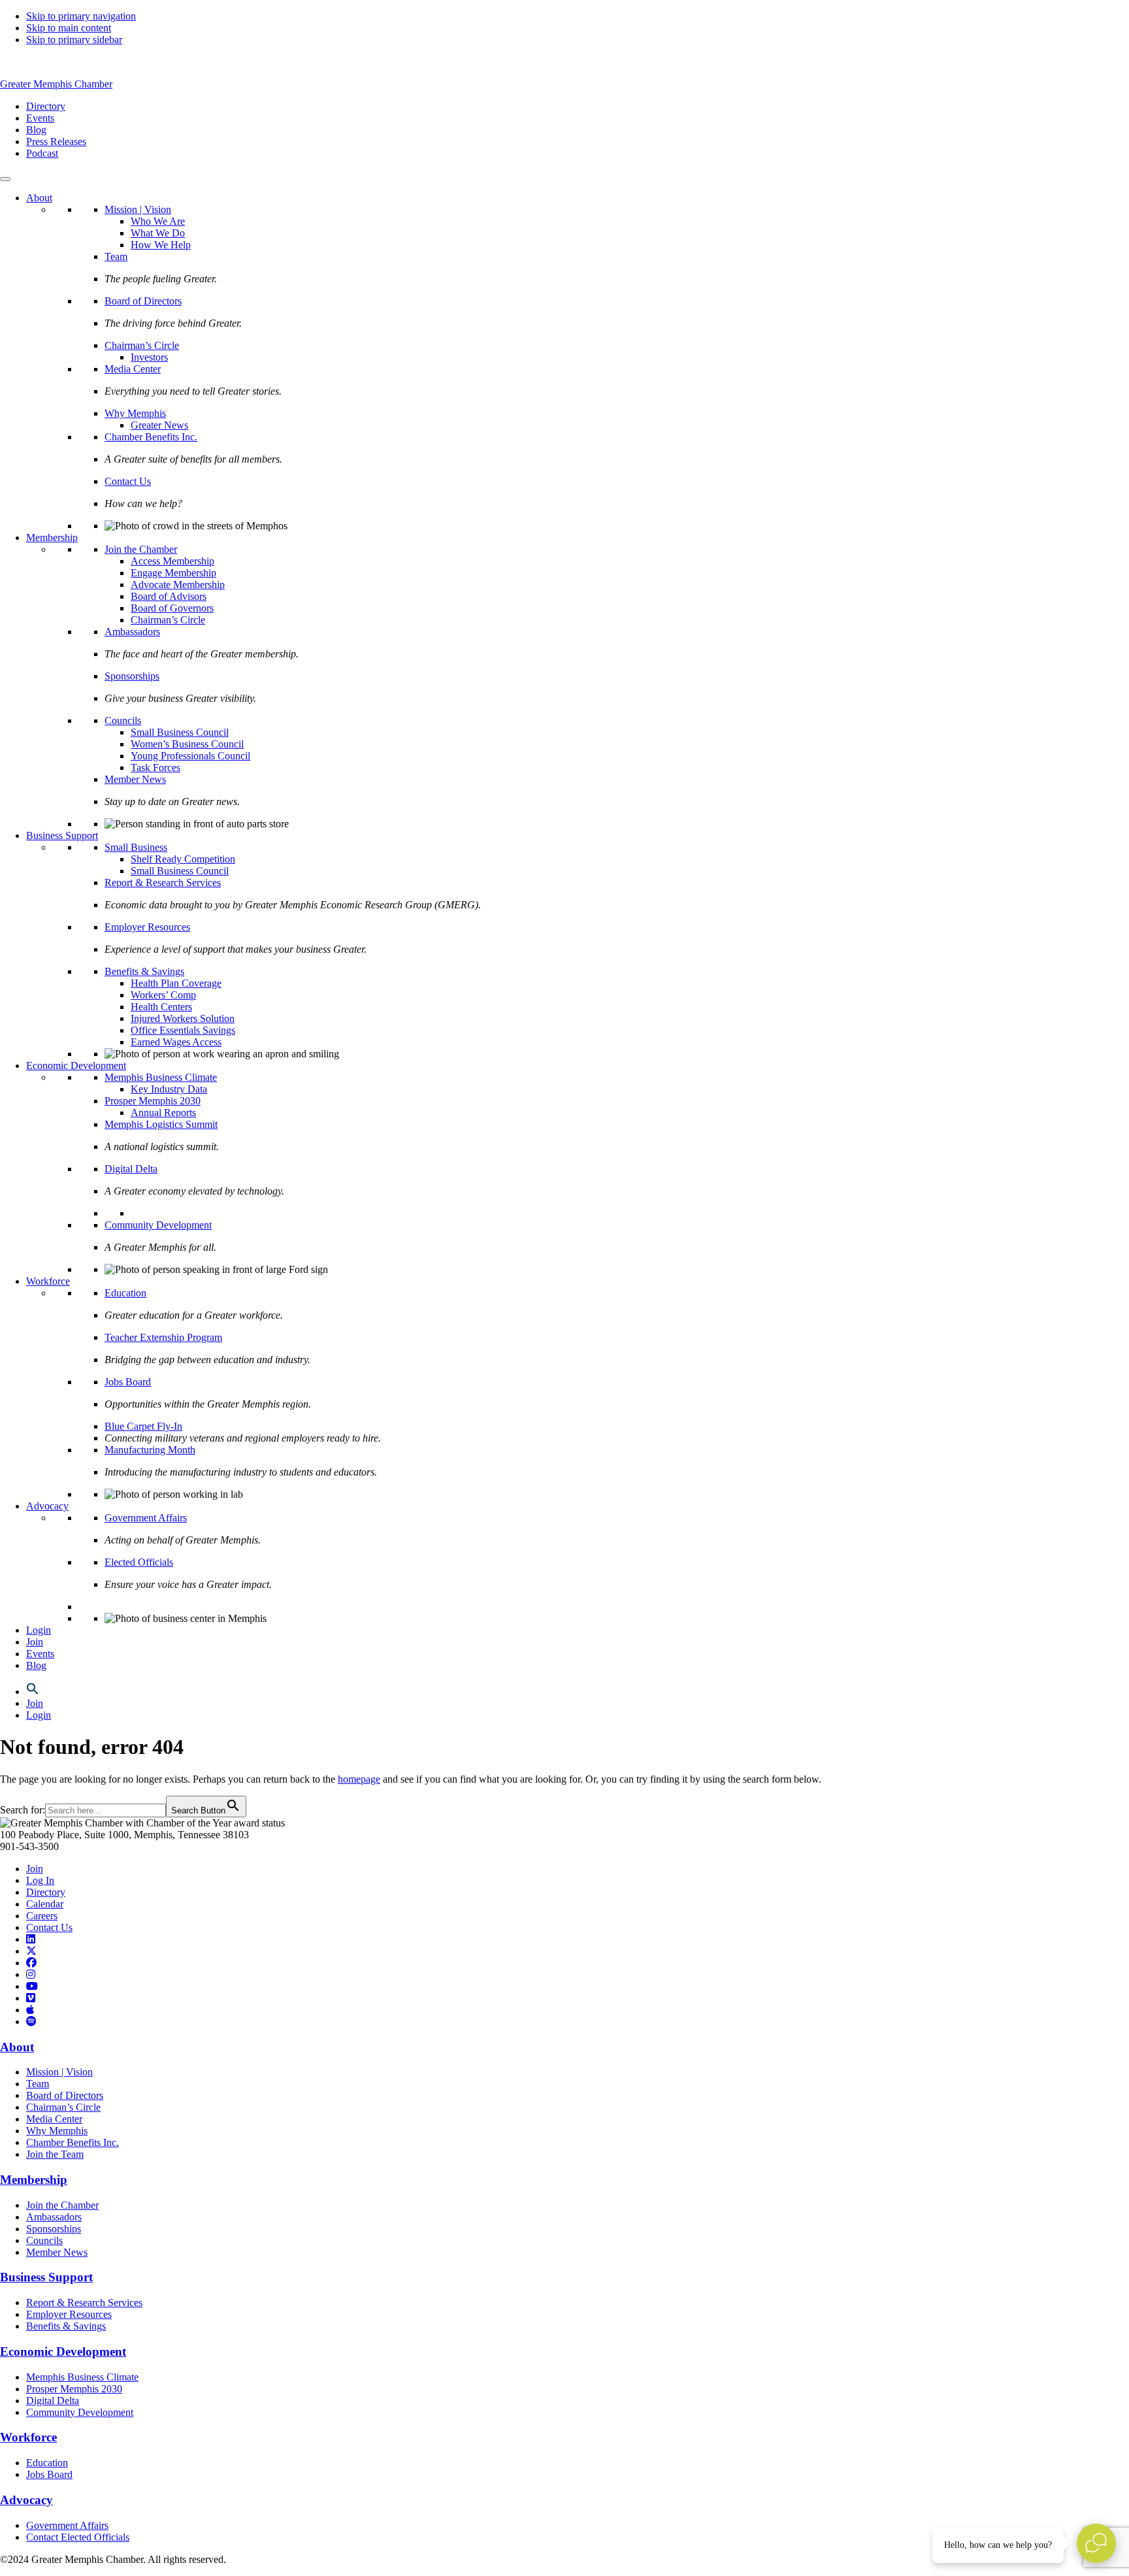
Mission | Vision (138, 209)
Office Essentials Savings (183, 1030)
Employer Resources (147, 927)
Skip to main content (69, 28)
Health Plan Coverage (176, 983)
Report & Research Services (163, 883)
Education (125, 1293)
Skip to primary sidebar (74, 40)
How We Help (161, 245)
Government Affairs (146, 1518)
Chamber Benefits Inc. (151, 437)
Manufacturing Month (150, 1450)
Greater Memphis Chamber (56, 84)
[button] (33, 1692)
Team (116, 256)
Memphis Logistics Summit (161, 1124)
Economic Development (76, 1065)
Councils (123, 720)
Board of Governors (172, 608)
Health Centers (161, 1007)
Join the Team (55, 2154)
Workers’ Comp (163, 995)
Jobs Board (128, 1382)
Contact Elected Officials (78, 2537)
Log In (40, 1880)
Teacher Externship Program (163, 1337)
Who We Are (158, 221)
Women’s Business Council (187, 744)
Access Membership (172, 561)
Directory (46, 1892)
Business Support (62, 835)
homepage (359, 1779)
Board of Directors (143, 301)
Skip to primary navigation (81, 16)
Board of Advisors (169, 596)
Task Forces (155, 768)
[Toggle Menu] (5, 179)
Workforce (48, 1281)
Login (39, 1630)
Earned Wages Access (176, 1042)
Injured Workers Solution (183, 1018)
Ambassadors (132, 632)
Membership (52, 537)
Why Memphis (135, 413)
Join (35, 1642)
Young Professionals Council (190, 756)
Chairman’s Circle (142, 345)
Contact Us (128, 481)
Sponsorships (132, 676)
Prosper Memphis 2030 (153, 1101)
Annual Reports (163, 1113)
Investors (149, 357)
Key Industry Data (169, 1089)
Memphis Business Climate (161, 1077)
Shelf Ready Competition (183, 859)
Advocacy (47, 1506)
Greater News (159, 425)
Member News (135, 779)
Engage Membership (173, 573)
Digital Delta (131, 1169)
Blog (36, 1665)
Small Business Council (180, 732)
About (39, 198)
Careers (42, 1916)
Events (40, 1654)
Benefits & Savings (144, 971)
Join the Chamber (141, 549)
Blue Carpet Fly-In (143, 1426)
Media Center (133, 369)
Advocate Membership (178, 585)
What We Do (158, 233)
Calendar (45, 1904)
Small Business (136, 847)
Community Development (158, 1225)
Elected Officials (139, 1562)
